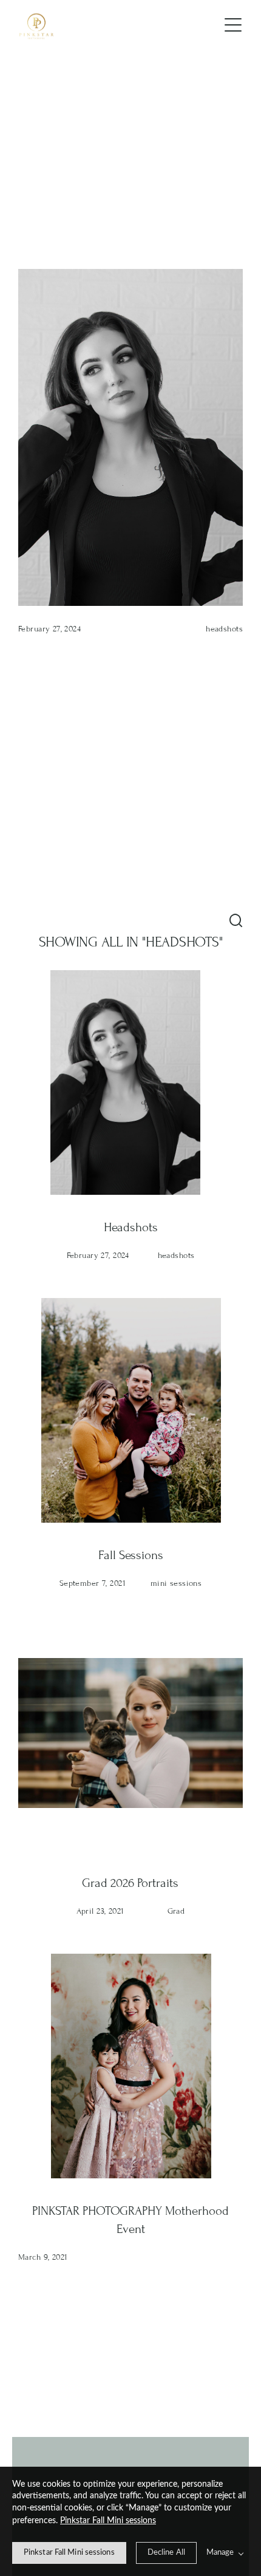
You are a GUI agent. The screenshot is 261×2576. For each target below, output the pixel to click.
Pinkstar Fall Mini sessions (108, 2521)
